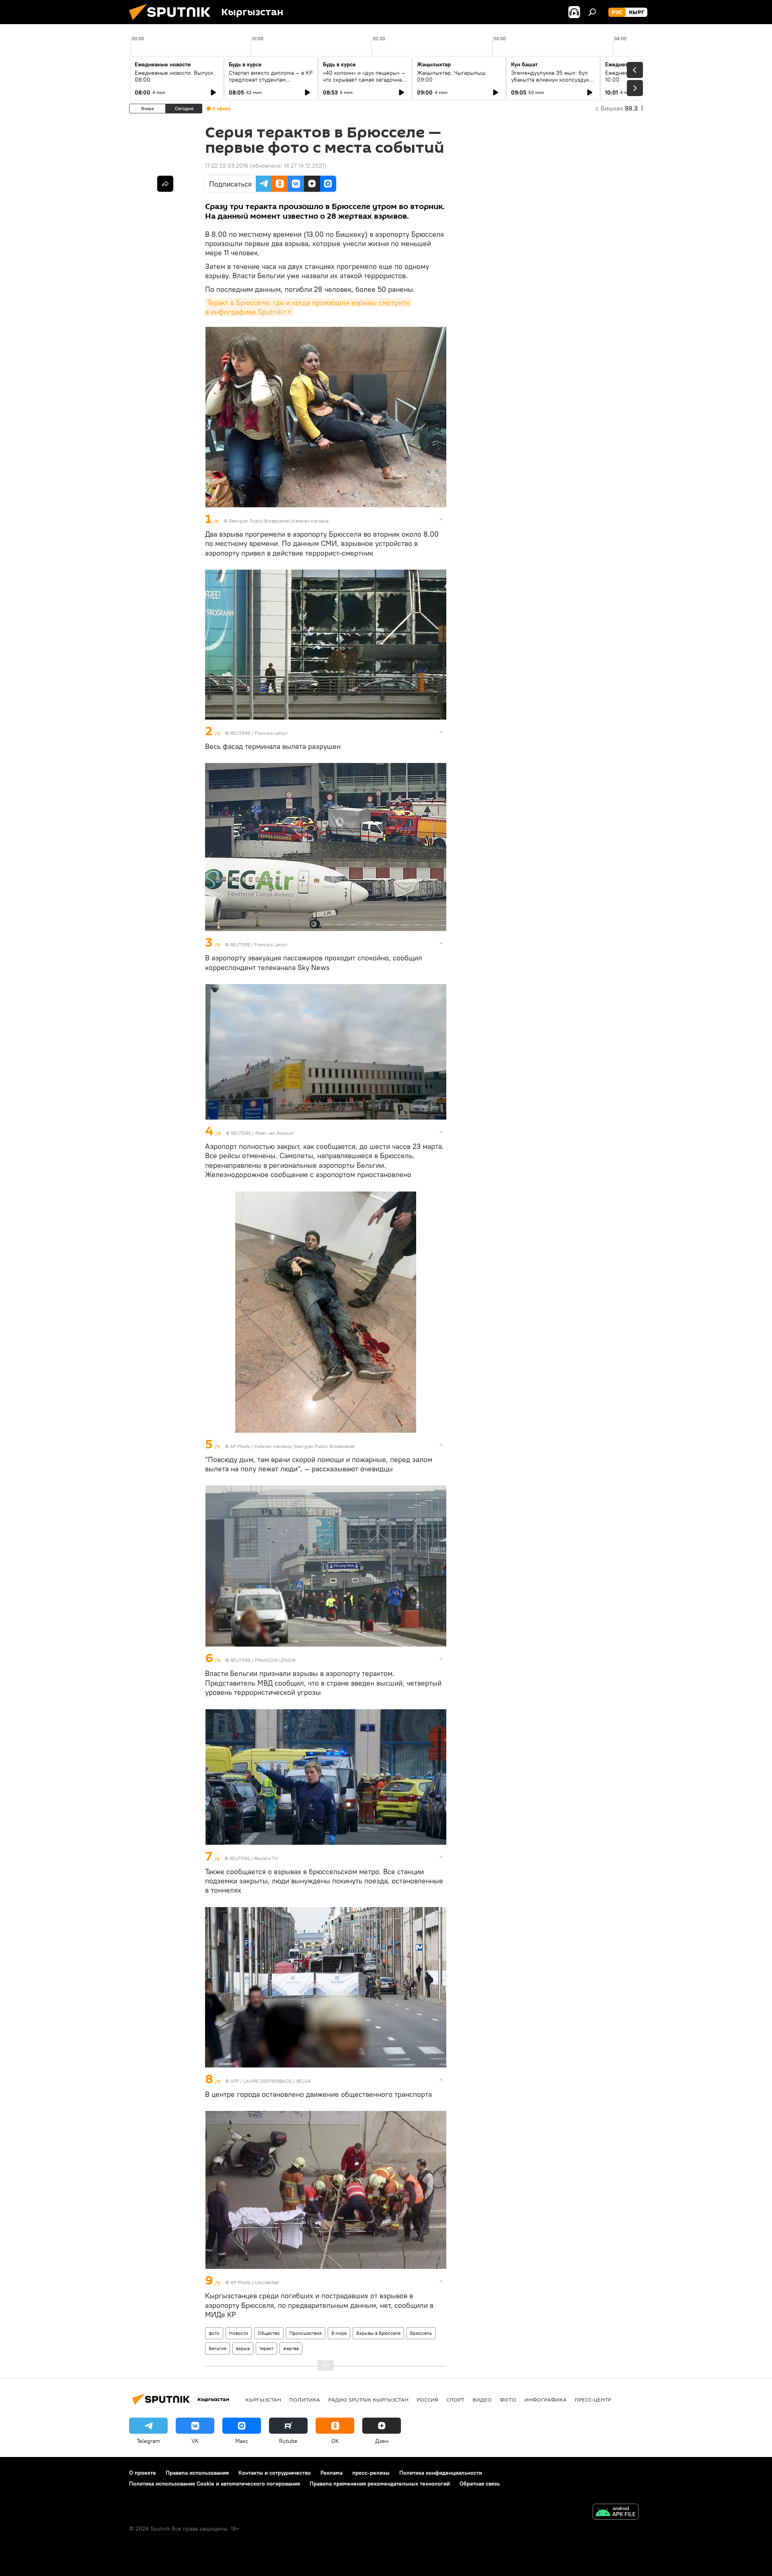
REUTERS (240, 733)
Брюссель (421, 2333)
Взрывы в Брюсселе (378, 2333)
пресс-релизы (371, 2473)
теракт (266, 2348)
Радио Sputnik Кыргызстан (368, 2400)
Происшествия (306, 2333)
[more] (441, 519)
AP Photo (240, 1446)
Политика (305, 2400)
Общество (269, 2333)
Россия (427, 2400)
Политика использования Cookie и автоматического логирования (215, 2484)
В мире (339, 2333)
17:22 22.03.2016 (227, 166)
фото (214, 2333)
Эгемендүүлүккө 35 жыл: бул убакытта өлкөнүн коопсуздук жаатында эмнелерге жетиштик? (550, 83)
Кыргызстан (263, 2400)
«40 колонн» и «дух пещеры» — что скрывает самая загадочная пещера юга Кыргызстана (364, 80)
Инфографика (545, 2400)
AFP (235, 2081)
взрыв (243, 2348)
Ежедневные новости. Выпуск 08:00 (174, 76)
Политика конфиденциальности (441, 2473)
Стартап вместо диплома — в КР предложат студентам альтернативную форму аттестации (271, 83)
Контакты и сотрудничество (275, 2473)
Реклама (332, 2473)
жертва (291, 2348)
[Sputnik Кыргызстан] (173, 22)
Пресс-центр (593, 2400)
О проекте (143, 2473)
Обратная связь (480, 2484)
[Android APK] (616, 2513)
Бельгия (218, 2348)
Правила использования (197, 2473)
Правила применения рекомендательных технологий (380, 2484)
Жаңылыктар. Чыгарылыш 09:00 (451, 76)
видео (482, 2400)
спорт (455, 2400)
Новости (239, 2333)
